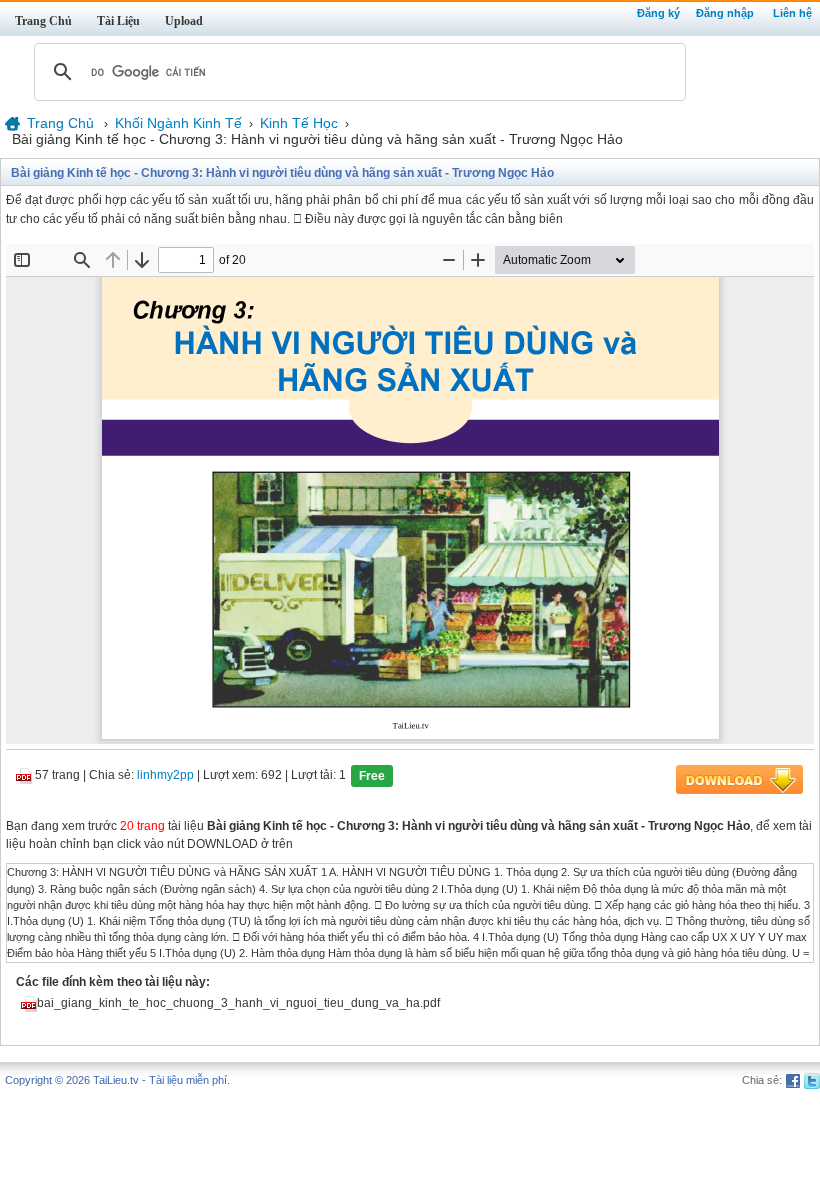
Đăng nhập (725, 13)
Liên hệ (792, 13)
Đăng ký (658, 13)
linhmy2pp (165, 776)
